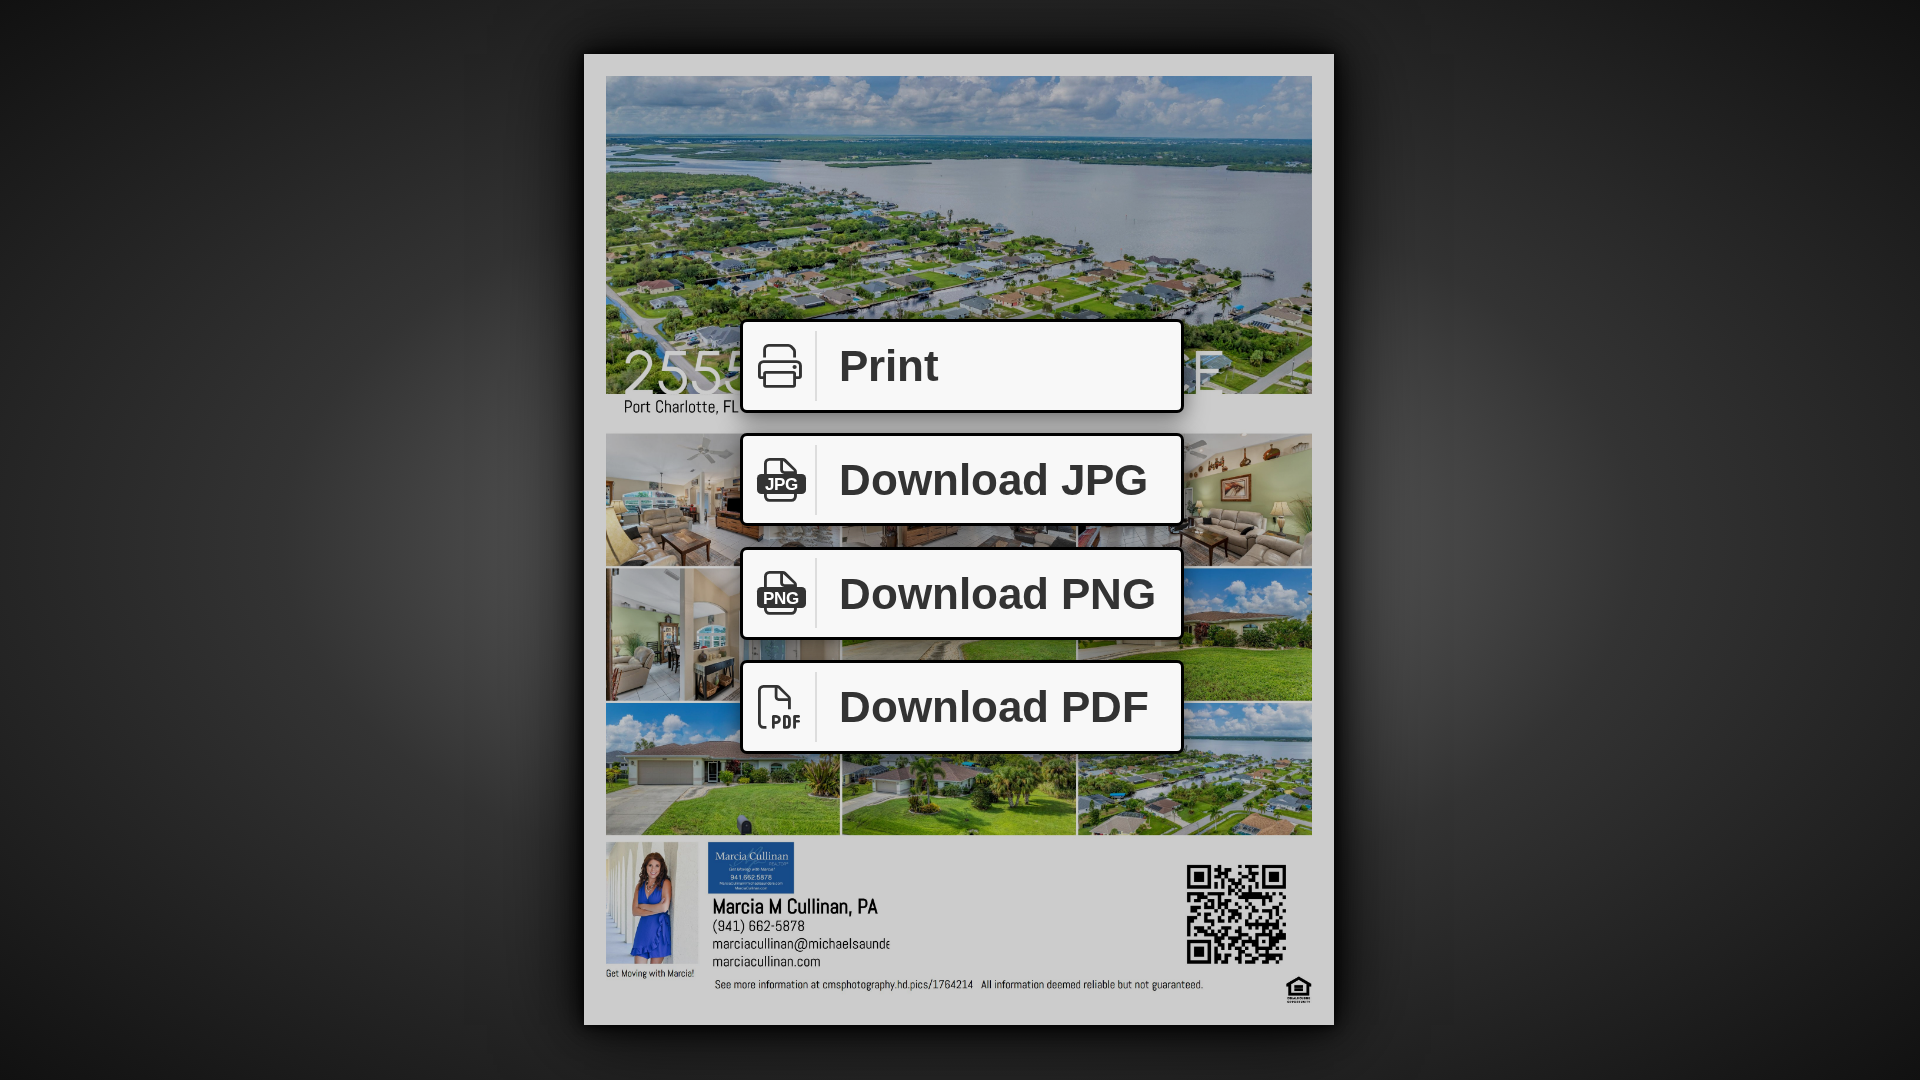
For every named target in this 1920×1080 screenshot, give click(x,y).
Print (889, 365)
